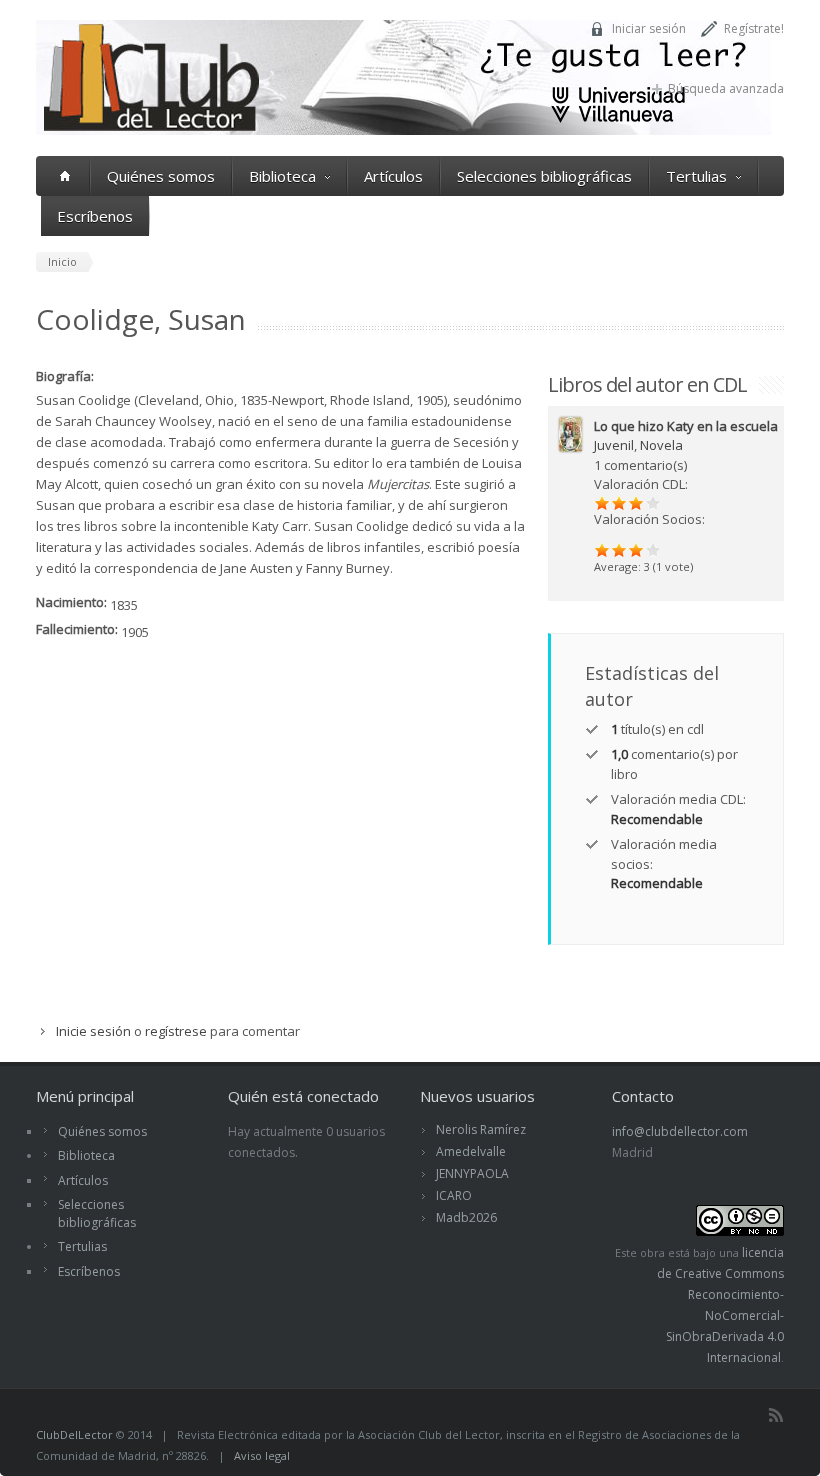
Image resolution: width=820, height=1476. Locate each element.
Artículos (393, 176)
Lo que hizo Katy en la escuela (686, 426)
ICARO (454, 1195)
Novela (661, 445)
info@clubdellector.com (680, 1131)
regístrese (176, 1031)
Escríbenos (95, 216)
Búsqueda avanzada (726, 88)
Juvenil (614, 445)
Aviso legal (262, 1455)
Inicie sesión (93, 1031)
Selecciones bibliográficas (544, 176)
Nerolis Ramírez (481, 1129)
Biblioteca (282, 176)
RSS (776, 1415)
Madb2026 (466, 1217)
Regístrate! (754, 28)
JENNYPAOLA (472, 1173)
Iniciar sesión (649, 28)
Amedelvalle (471, 1151)
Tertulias (696, 176)
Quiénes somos (161, 176)
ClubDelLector (74, 1434)
